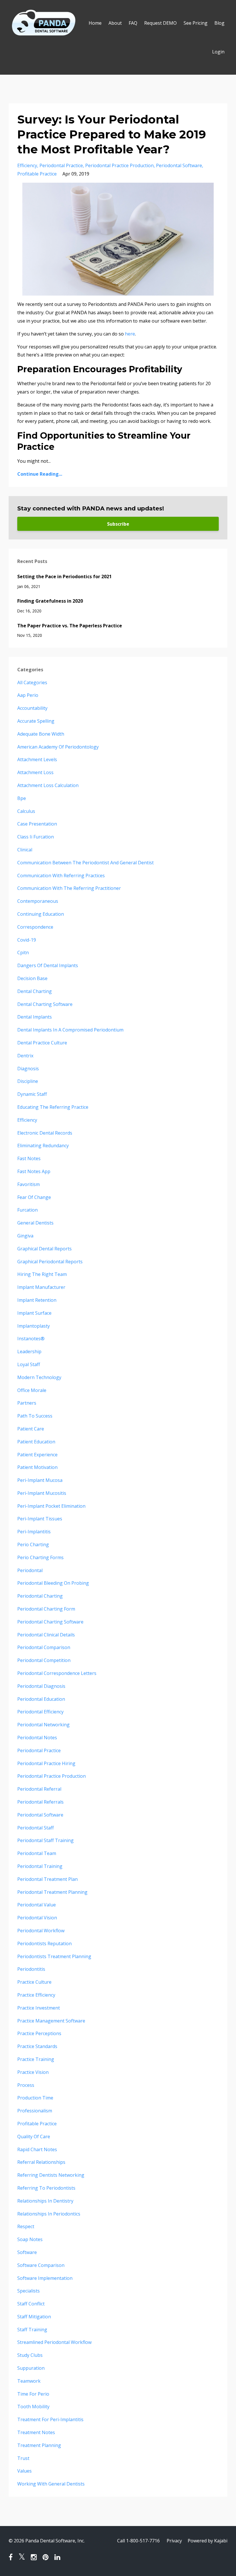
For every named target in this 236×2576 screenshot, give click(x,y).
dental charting (35, 991)
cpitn (23, 952)
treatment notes (36, 2432)
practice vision (33, 2072)
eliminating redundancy (43, 1146)
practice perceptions (39, 2033)
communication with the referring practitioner (69, 888)
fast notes (29, 1158)
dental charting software (45, 1004)
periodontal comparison (44, 1647)
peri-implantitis (34, 1532)
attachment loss (35, 772)
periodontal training (40, 1866)
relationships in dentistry (45, 2201)
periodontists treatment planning (54, 1956)
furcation (27, 1210)
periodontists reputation (44, 1943)
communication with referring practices (61, 876)
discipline (28, 1081)
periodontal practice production (119, 165)
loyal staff (29, 1364)
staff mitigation (34, 2317)
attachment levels (37, 759)
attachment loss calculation (48, 785)
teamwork (29, 2381)
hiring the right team (42, 1274)
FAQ (133, 23)
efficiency (27, 165)
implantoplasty (34, 1326)
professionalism (35, 2111)
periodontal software (179, 165)
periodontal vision (37, 1918)
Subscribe (118, 524)
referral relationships (41, 2162)
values (24, 2471)
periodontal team (37, 1853)
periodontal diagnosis (41, 1686)
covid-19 (27, 940)
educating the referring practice (53, 1107)
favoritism (28, 1184)
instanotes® (31, 1339)
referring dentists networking (51, 2175)
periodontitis (31, 1969)
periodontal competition (44, 1660)
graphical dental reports (44, 1249)
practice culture (34, 1982)
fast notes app (34, 1171)
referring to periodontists (46, 2188)
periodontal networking (43, 1725)
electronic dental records (45, 1133)
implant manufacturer (41, 1287)
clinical (25, 850)
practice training (36, 2059)
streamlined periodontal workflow (54, 2342)
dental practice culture (42, 1043)
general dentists (35, 1223)
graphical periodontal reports (50, 1262)
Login (218, 52)
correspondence (35, 927)
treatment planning (39, 2445)
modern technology (39, 1377)
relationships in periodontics (49, 2214)
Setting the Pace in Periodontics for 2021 (64, 576)
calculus (26, 811)
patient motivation (37, 1467)
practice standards (37, 2046)
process (26, 2085)
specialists (28, 2291)
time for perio (33, 2394)
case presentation (37, 824)
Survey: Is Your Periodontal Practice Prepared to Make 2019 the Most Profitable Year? (112, 134)
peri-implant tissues (40, 1519)
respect (26, 2226)
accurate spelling (36, 721)
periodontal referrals (40, 1802)
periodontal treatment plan (47, 1879)
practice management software (51, 2021)
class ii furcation (36, 837)
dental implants (35, 1017)
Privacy (174, 2541)
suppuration (31, 2368)
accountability (32, 708)
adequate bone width (41, 734)
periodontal (30, 1570)
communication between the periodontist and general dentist (85, 863)
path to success (35, 1416)
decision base (32, 978)
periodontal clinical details (46, 1635)
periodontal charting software (50, 1622)
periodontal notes (37, 1738)
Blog (219, 23)
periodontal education (41, 1699)
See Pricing (196, 23)
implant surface (34, 1313)
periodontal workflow (41, 1931)
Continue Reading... (40, 474)
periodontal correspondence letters (57, 1673)
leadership (29, 1351)
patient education (36, 1442)
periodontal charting (40, 1596)
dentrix (25, 1056)
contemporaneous (38, 901)
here (130, 334)
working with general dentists (51, 2484)
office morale (32, 1390)
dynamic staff (32, 1094)
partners (27, 1403)
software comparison (41, 2265)
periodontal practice (61, 165)
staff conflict (31, 2304)
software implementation (45, 2278)
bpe (22, 798)
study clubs (30, 2355)
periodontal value (37, 1905)
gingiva (25, 1236)
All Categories (32, 682)
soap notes (30, 2239)
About (115, 23)
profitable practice (37, 174)
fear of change (34, 1197)
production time (35, 2098)
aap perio (28, 695)
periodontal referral (39, 1789)
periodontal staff (36, 1828)
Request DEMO (160, 23)
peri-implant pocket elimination (51, 1506)
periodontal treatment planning (52, 1892)
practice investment (39, 2008)
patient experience (37, 1455)
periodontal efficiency (40, 1712)
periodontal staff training (45, 1840)
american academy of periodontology (58, 747)
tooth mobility (33, 2407)
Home (95, 23)
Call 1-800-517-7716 (138, 2541)
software (27, 2252)
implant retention (37, 1300)
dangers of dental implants (48, 965)
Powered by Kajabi (208, 2541)
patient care (31, 1429)
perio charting (33, 1545)
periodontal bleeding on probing (53, 1583)
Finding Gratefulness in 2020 (50, 601)
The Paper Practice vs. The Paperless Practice (70, 626)
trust (23, 2458)
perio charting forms (40, 1557)
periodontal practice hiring (46, 1763)
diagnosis (28, 1069)
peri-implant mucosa (40, 1480)
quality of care (34, 2137)
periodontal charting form (46, 1609)
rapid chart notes (37, 2149)
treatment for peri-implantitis (50, 2419)
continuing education (41, 914)
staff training (32, 2330)
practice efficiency (36, 1995)
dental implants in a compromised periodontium (70, 1030)
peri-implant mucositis (42, 1493)
